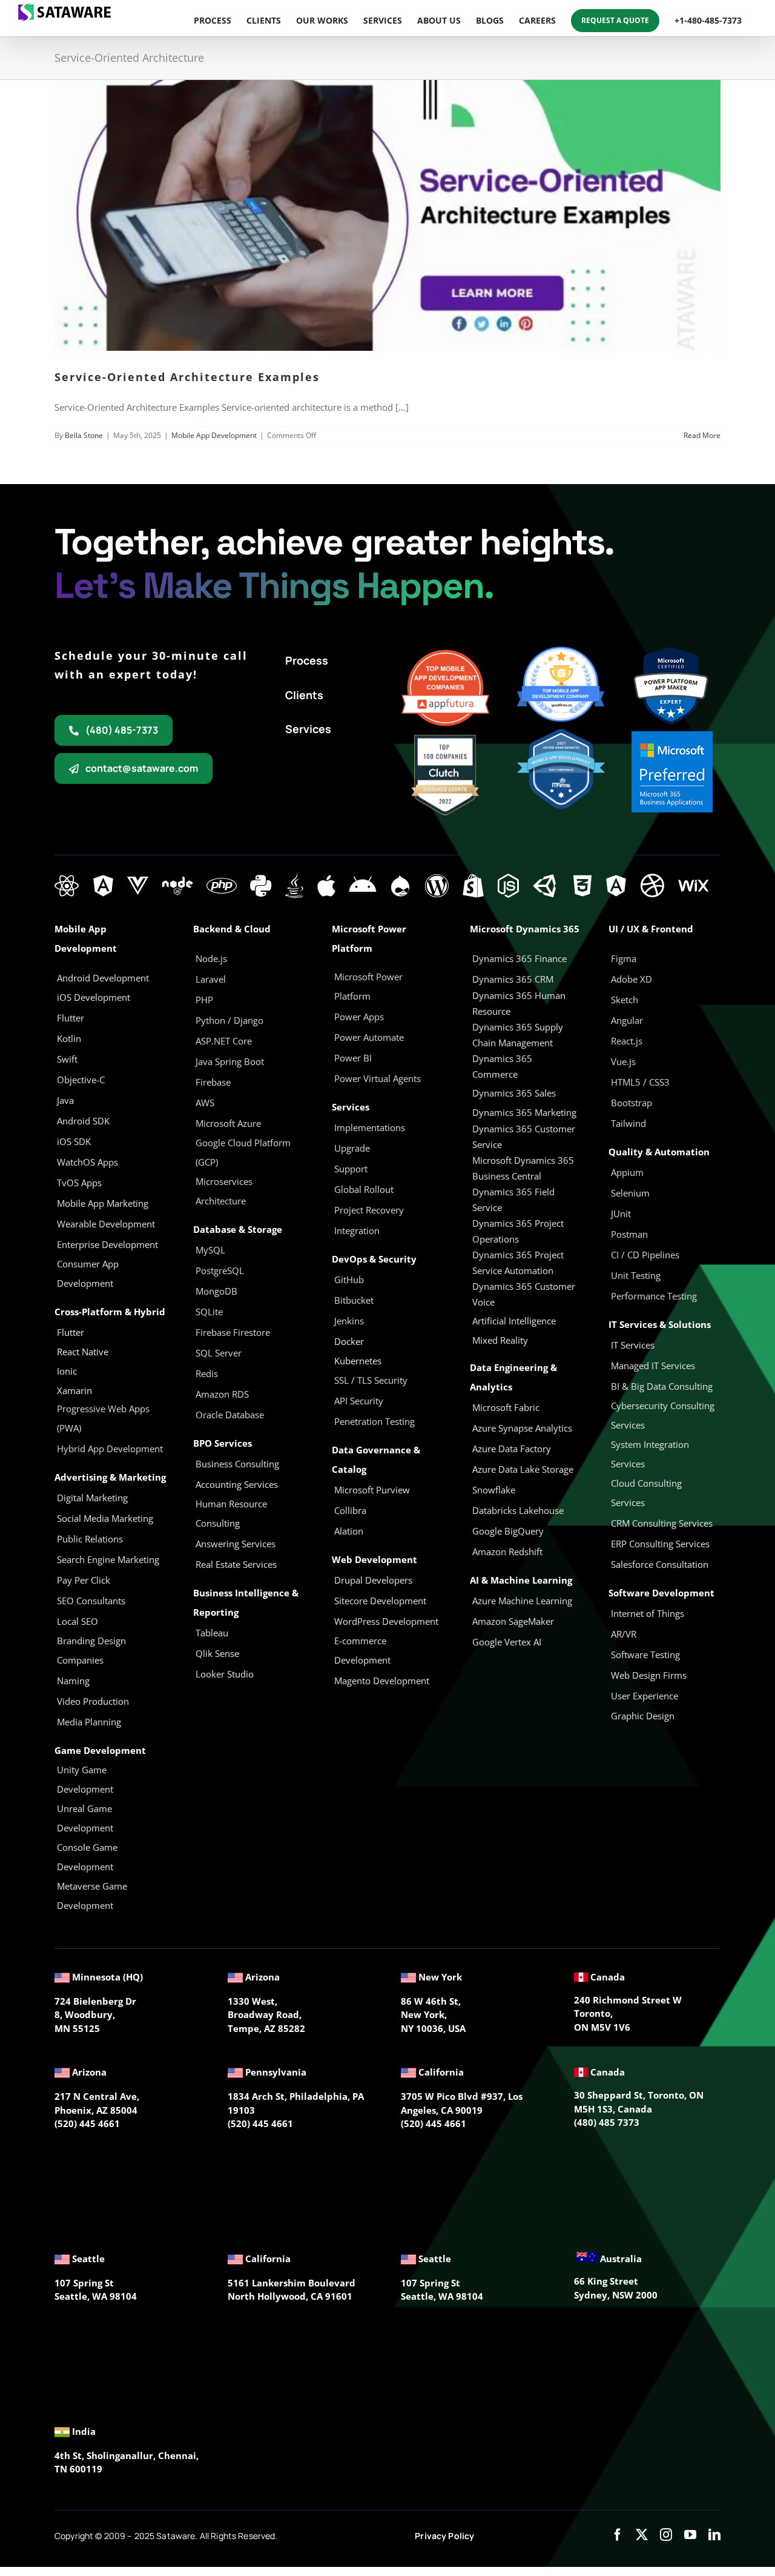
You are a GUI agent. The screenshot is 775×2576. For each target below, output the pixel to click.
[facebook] (618, 2535)
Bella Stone (84, 435)
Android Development (103, 978)
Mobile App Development (214, 435)
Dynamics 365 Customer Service (524, 1137)
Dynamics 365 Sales (514, 1093)
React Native (83, 1352)
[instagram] (666, 2535)
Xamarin (74, 1390)
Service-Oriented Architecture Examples (187, 377)
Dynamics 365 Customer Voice (524, 1294)
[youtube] (690, 2535)
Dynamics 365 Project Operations (518, 1231)
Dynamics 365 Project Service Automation (518, 1263)
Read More (702, 435)
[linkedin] (714, 2535)
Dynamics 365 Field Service (513, 1200)
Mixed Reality (500, 1340)
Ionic (67, 1371)
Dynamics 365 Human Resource (519, 1003)
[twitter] (642, 2535)
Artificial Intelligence (514, 1321)
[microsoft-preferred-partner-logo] (672, 735)
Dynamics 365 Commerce (502, 1066)
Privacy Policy (444, 2536)
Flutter (71, 1332)
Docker (349, 1341)
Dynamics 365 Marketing (524, 1112)
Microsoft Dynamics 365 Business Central (523, 1168)
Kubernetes (358, 1361)
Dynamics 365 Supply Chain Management (518, 1035)
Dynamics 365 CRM (513, 979)
